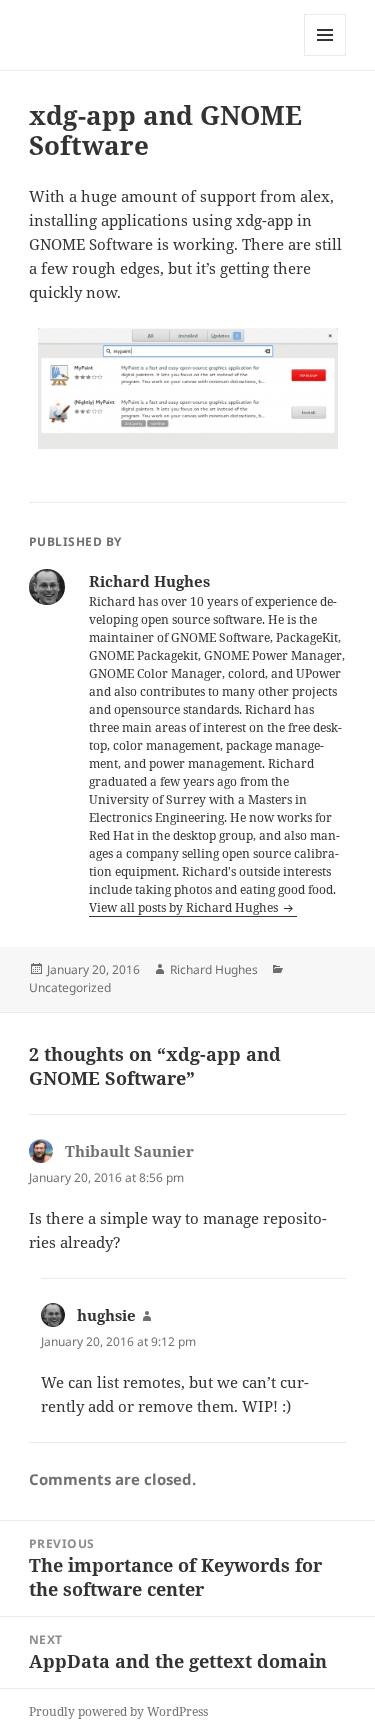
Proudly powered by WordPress (118, 1711)
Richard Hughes (214, 969)
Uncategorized (70, 987)
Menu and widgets (325, 55)
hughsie (106, 1315)
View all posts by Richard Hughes (185, 907)
